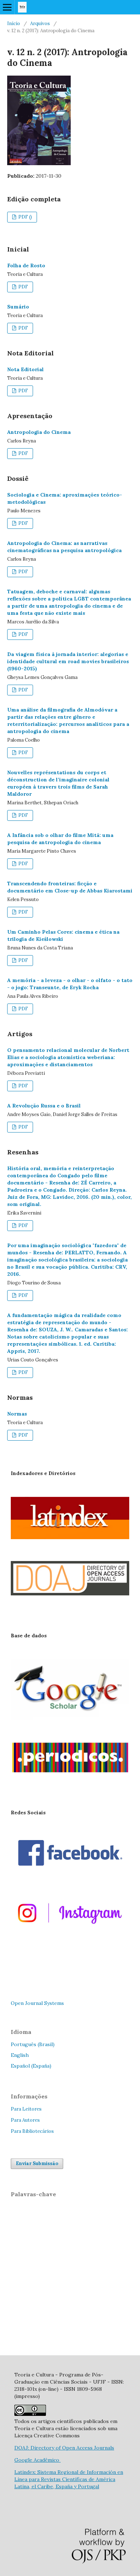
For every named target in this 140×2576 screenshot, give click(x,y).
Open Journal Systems (37, 2003)
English (20, 2055)
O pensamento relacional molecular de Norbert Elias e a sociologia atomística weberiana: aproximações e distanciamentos (68, 1057)
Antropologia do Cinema (39, 432)
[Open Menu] (7, 7)
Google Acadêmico (38, 2460)
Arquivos (40, 23)
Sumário (18, 307)
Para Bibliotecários (32, 2131)
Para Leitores (26, 2109)
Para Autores (25, 2120)
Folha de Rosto (26, 265)
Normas (17, 1414)
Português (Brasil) (33, 2044)
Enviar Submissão (37, 2163)
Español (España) (31, 2066)
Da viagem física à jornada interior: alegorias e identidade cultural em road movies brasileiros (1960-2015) (68, 661)
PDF (23, 287)
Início (14, 23)
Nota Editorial (25, 369)
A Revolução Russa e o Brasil (44, 1106)
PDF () (25, 217)
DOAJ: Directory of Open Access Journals (64, 2448)
